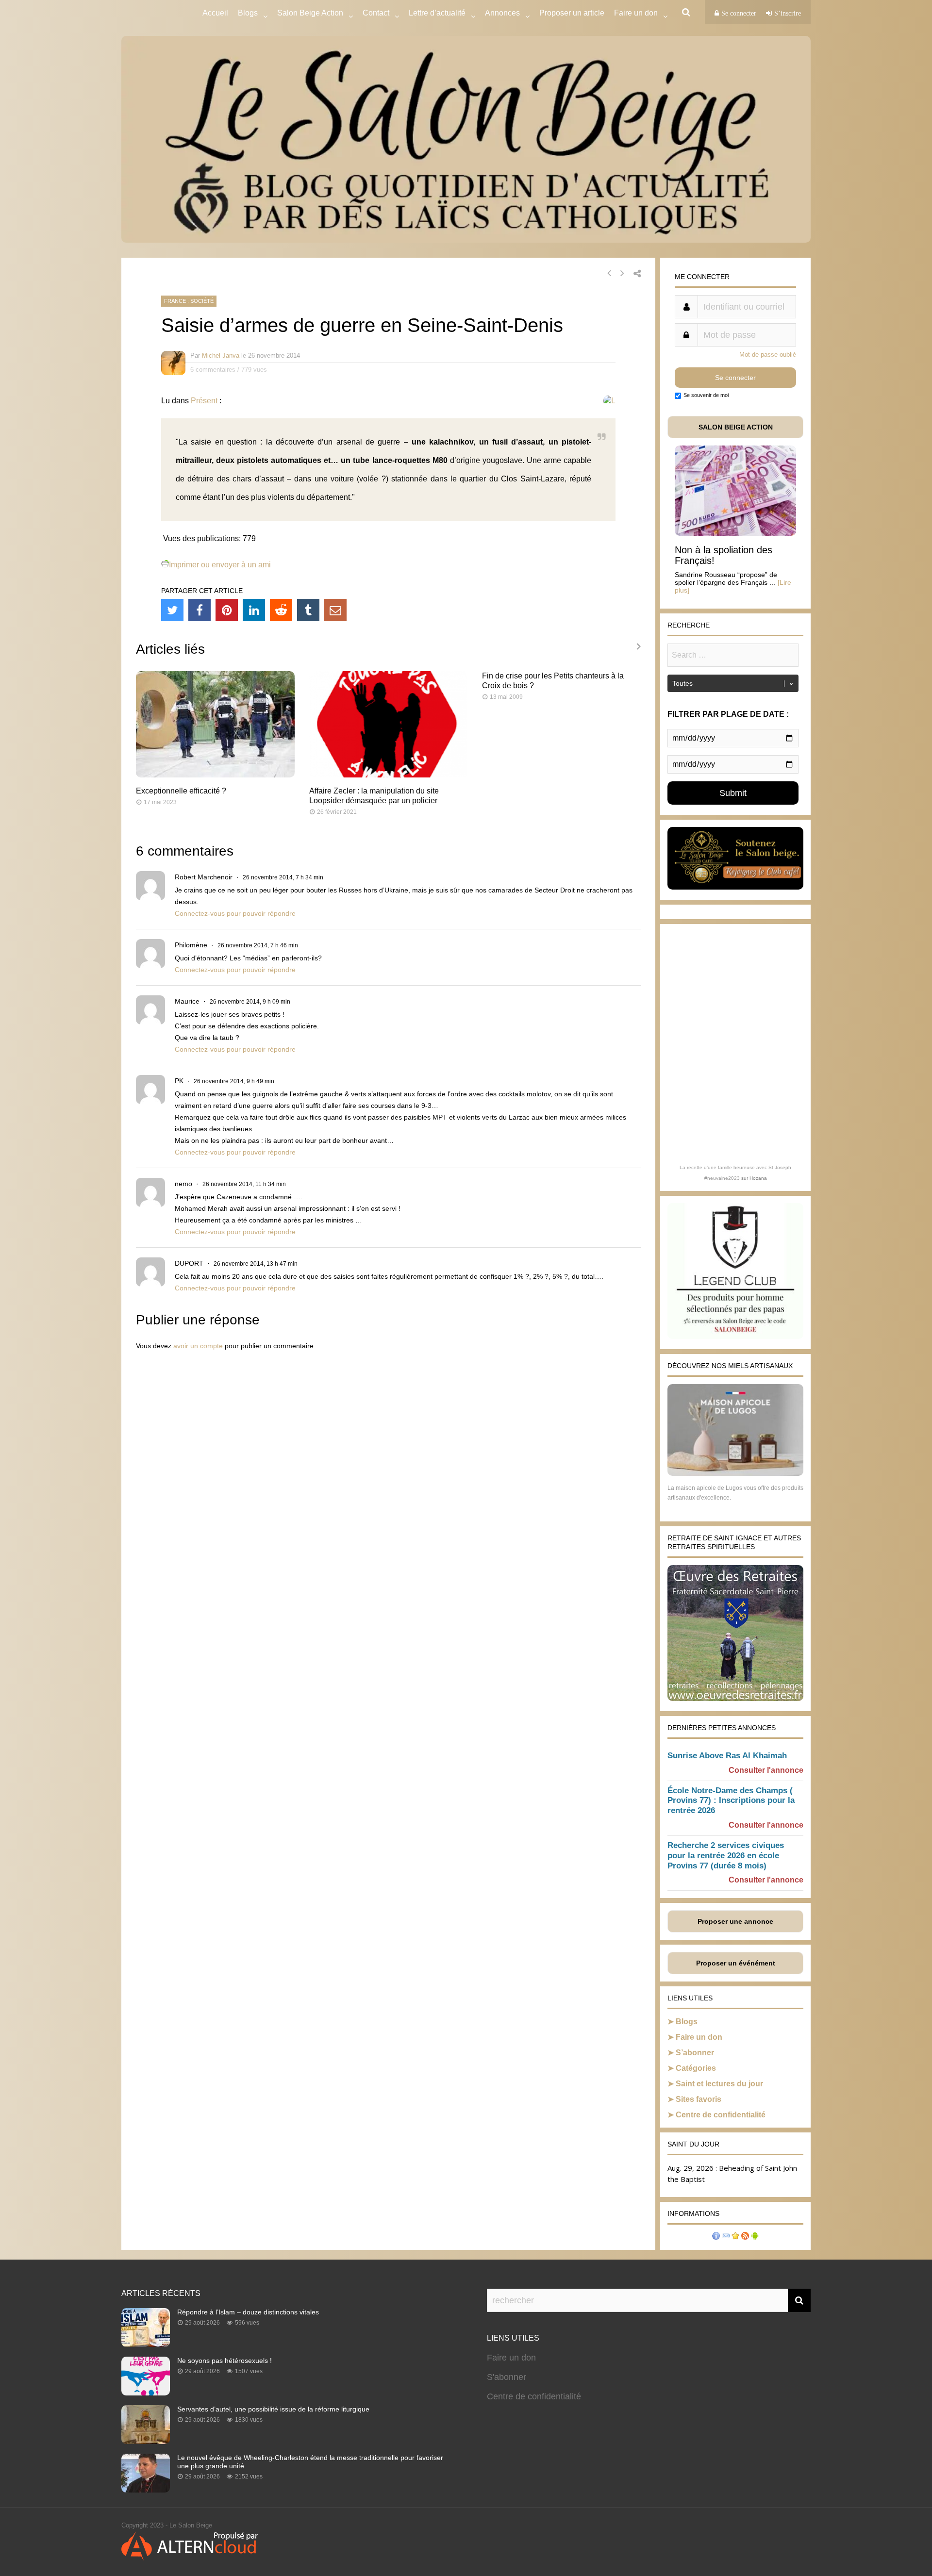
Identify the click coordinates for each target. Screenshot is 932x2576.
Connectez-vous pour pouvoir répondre (235, 913)
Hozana (758, 1178)
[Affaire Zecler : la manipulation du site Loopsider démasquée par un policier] (389, 775)
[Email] (335, 610)
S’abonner (695, 2053)
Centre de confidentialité (721, 2115)
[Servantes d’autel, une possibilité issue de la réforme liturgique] (146, 2441)
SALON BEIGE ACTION (736, 427)
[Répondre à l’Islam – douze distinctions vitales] (146, 2344)
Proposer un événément (736, 1963)
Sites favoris (699, 2099)
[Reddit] (281, 610)
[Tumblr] (308, 610)
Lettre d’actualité (437, 13)
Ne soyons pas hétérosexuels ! (225, 2361)
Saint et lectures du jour (719, 2084)
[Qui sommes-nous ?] (716, 2237)
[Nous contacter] (726, 2237)
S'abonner (507, 2377)
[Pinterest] (227, 610)
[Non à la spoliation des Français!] (735, 533)
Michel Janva (221, 355)
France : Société (189, 301)
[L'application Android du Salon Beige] (755, 2237)
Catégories (696, 2068)
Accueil (215, 13)
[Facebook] (200, 610)
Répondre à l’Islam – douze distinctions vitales (248, 2312)
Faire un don (699, 2037)
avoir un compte (198, 1346)
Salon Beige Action (310, 13)
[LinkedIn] (254, 610)
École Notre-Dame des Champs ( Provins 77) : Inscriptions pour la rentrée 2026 (731, 1801)
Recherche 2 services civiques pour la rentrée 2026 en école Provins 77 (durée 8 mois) (726, 1856)
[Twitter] (172, 610)
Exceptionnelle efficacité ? (181, 791)
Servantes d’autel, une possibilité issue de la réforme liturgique (273, 2409)
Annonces (502, 13)
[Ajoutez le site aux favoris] (735, 2237)
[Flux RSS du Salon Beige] (745, 2237)
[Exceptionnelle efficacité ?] (215, 775)
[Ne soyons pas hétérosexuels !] (146, 2393)
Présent (204, 401)
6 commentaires (213, 370)
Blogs (248, 13)
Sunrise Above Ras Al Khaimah (727, 1756)
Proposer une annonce (735, 1921)
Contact (376, 13)
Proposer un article (572, 13)
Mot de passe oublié (768, 355)
